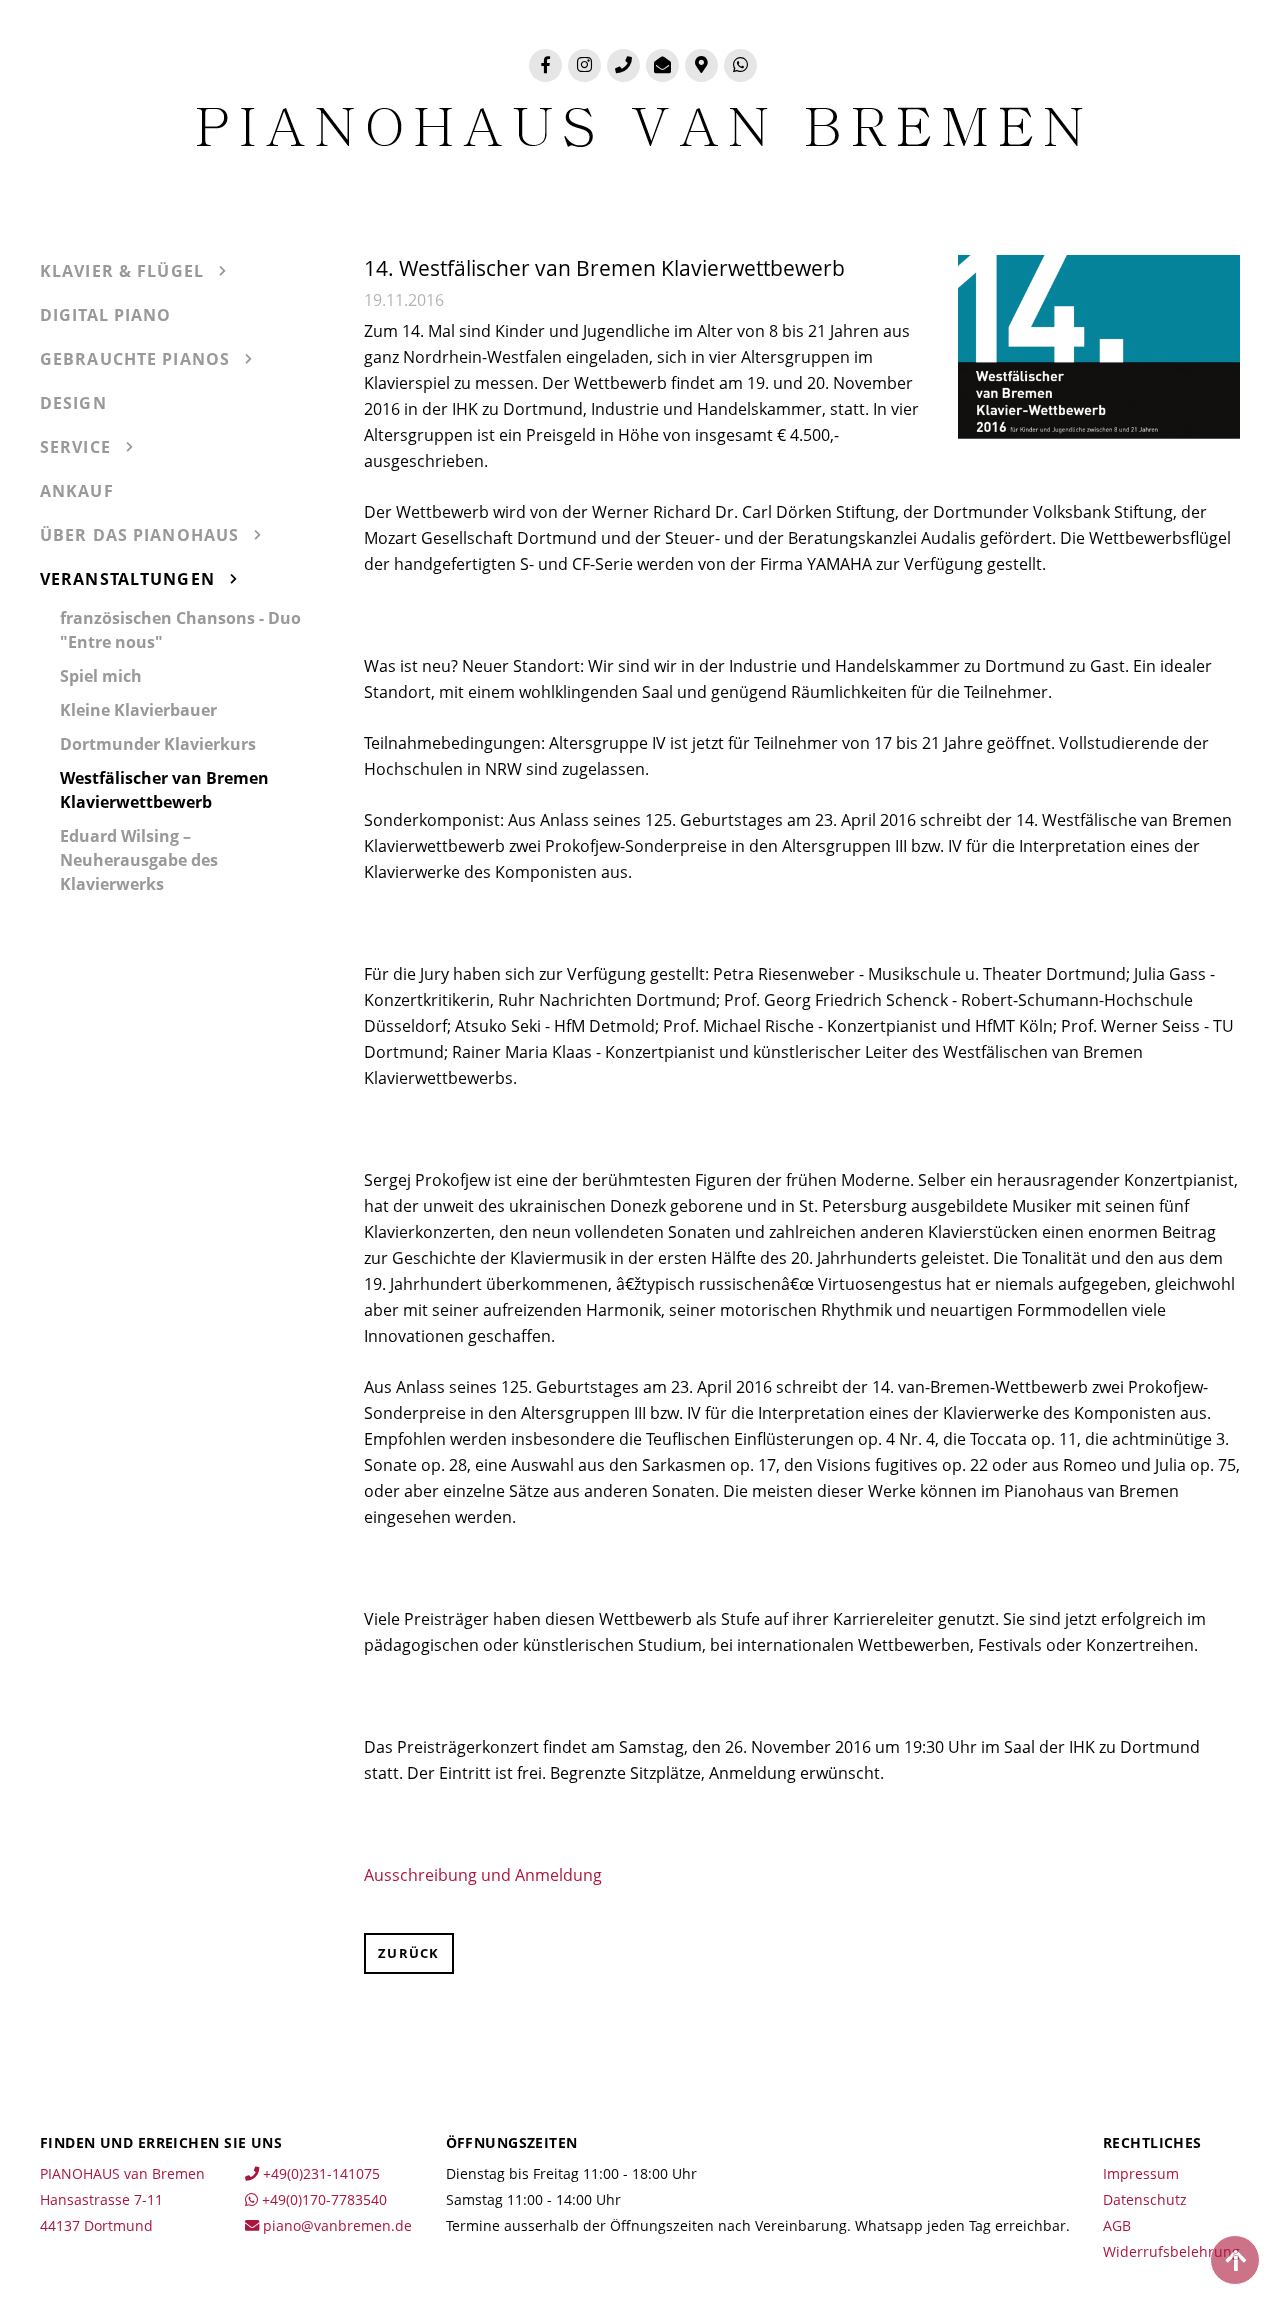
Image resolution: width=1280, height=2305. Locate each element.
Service (75, 447)
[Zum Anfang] (1235, 2260)
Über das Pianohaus (139, 535)
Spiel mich (101, 676)
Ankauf (77, 491)
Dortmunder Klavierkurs (158, 744)
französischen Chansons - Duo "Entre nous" (180, 630)
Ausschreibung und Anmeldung (483, 1875)
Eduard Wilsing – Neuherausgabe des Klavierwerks (139, 860)
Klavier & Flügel (122, 271)
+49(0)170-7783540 (322, 2199)
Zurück (409, 1953)
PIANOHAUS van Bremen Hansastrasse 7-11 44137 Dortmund (122, 2199)
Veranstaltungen (127, 579)
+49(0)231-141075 (319, 2173)
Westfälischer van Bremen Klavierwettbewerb (164, 790)
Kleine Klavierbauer (138, 710)
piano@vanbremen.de (335, 2225)
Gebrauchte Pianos (135, 359)
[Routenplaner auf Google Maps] (701, 65)
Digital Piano (106, 315)
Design (73, 403)
